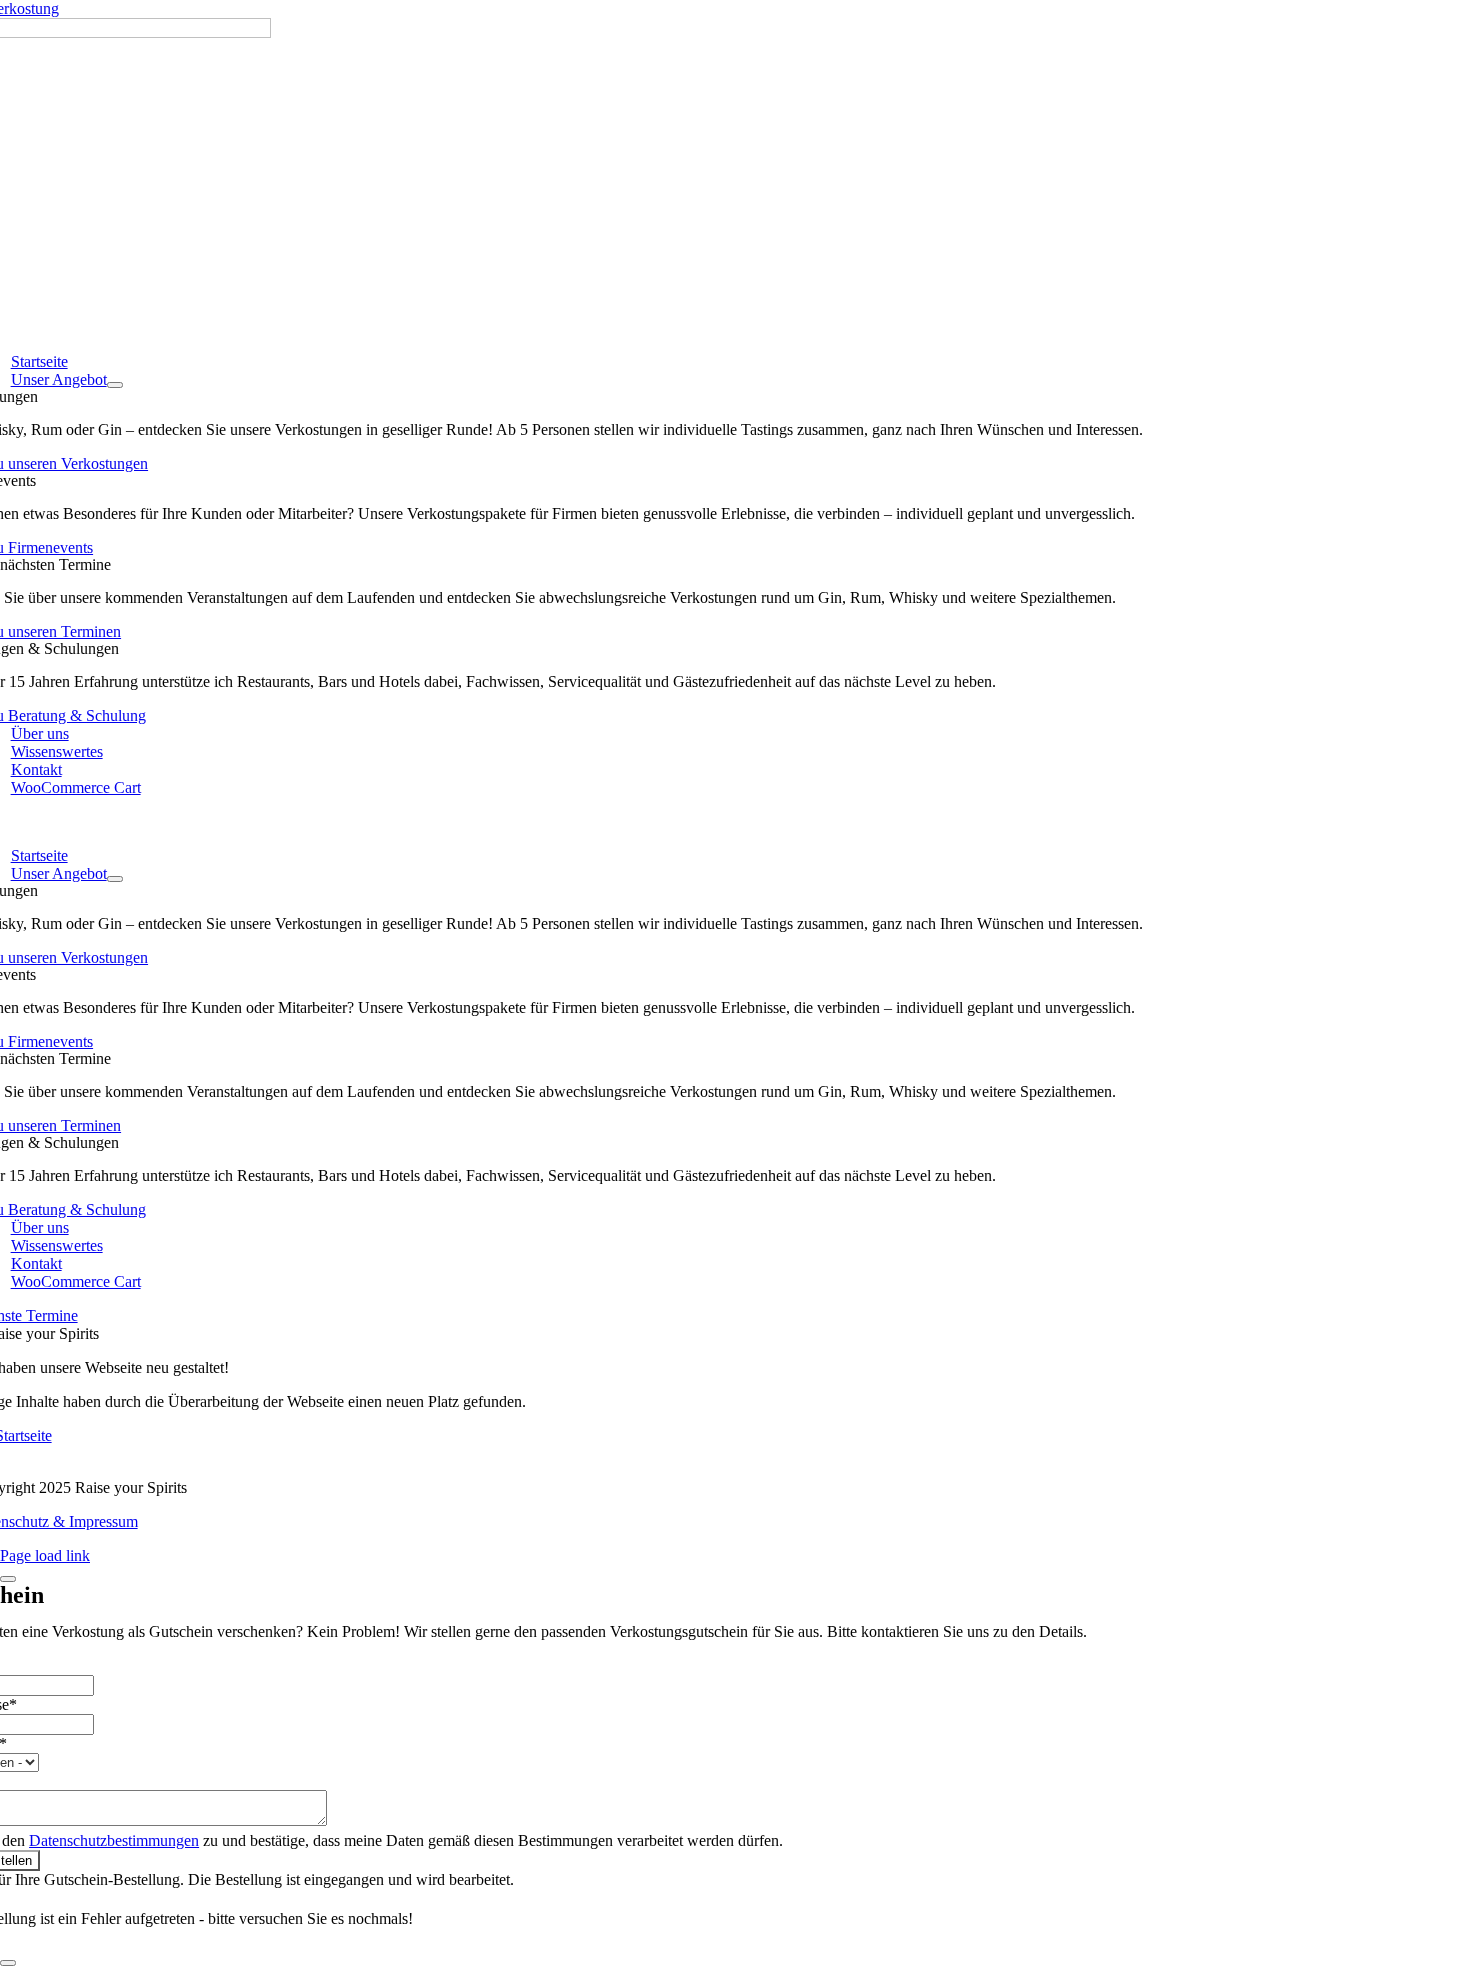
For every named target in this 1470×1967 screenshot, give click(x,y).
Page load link (45, 1555)
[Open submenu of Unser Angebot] (115, 385)
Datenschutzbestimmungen (114, 1840)
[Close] (8, 1579)
